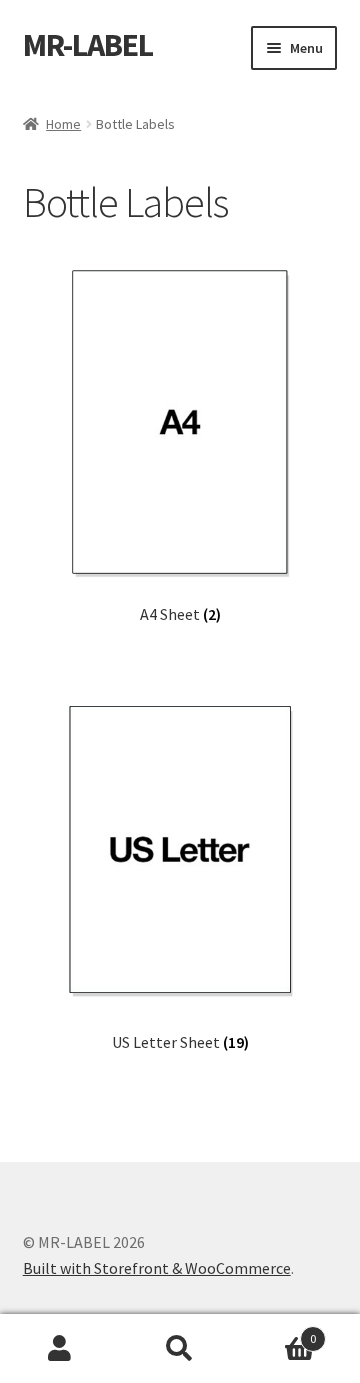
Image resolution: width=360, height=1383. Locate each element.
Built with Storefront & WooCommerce (157, 1268)
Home (63, 124)
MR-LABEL (88, 45)
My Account (60, 1349)
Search (180, 1349)
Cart (278, 1331)
